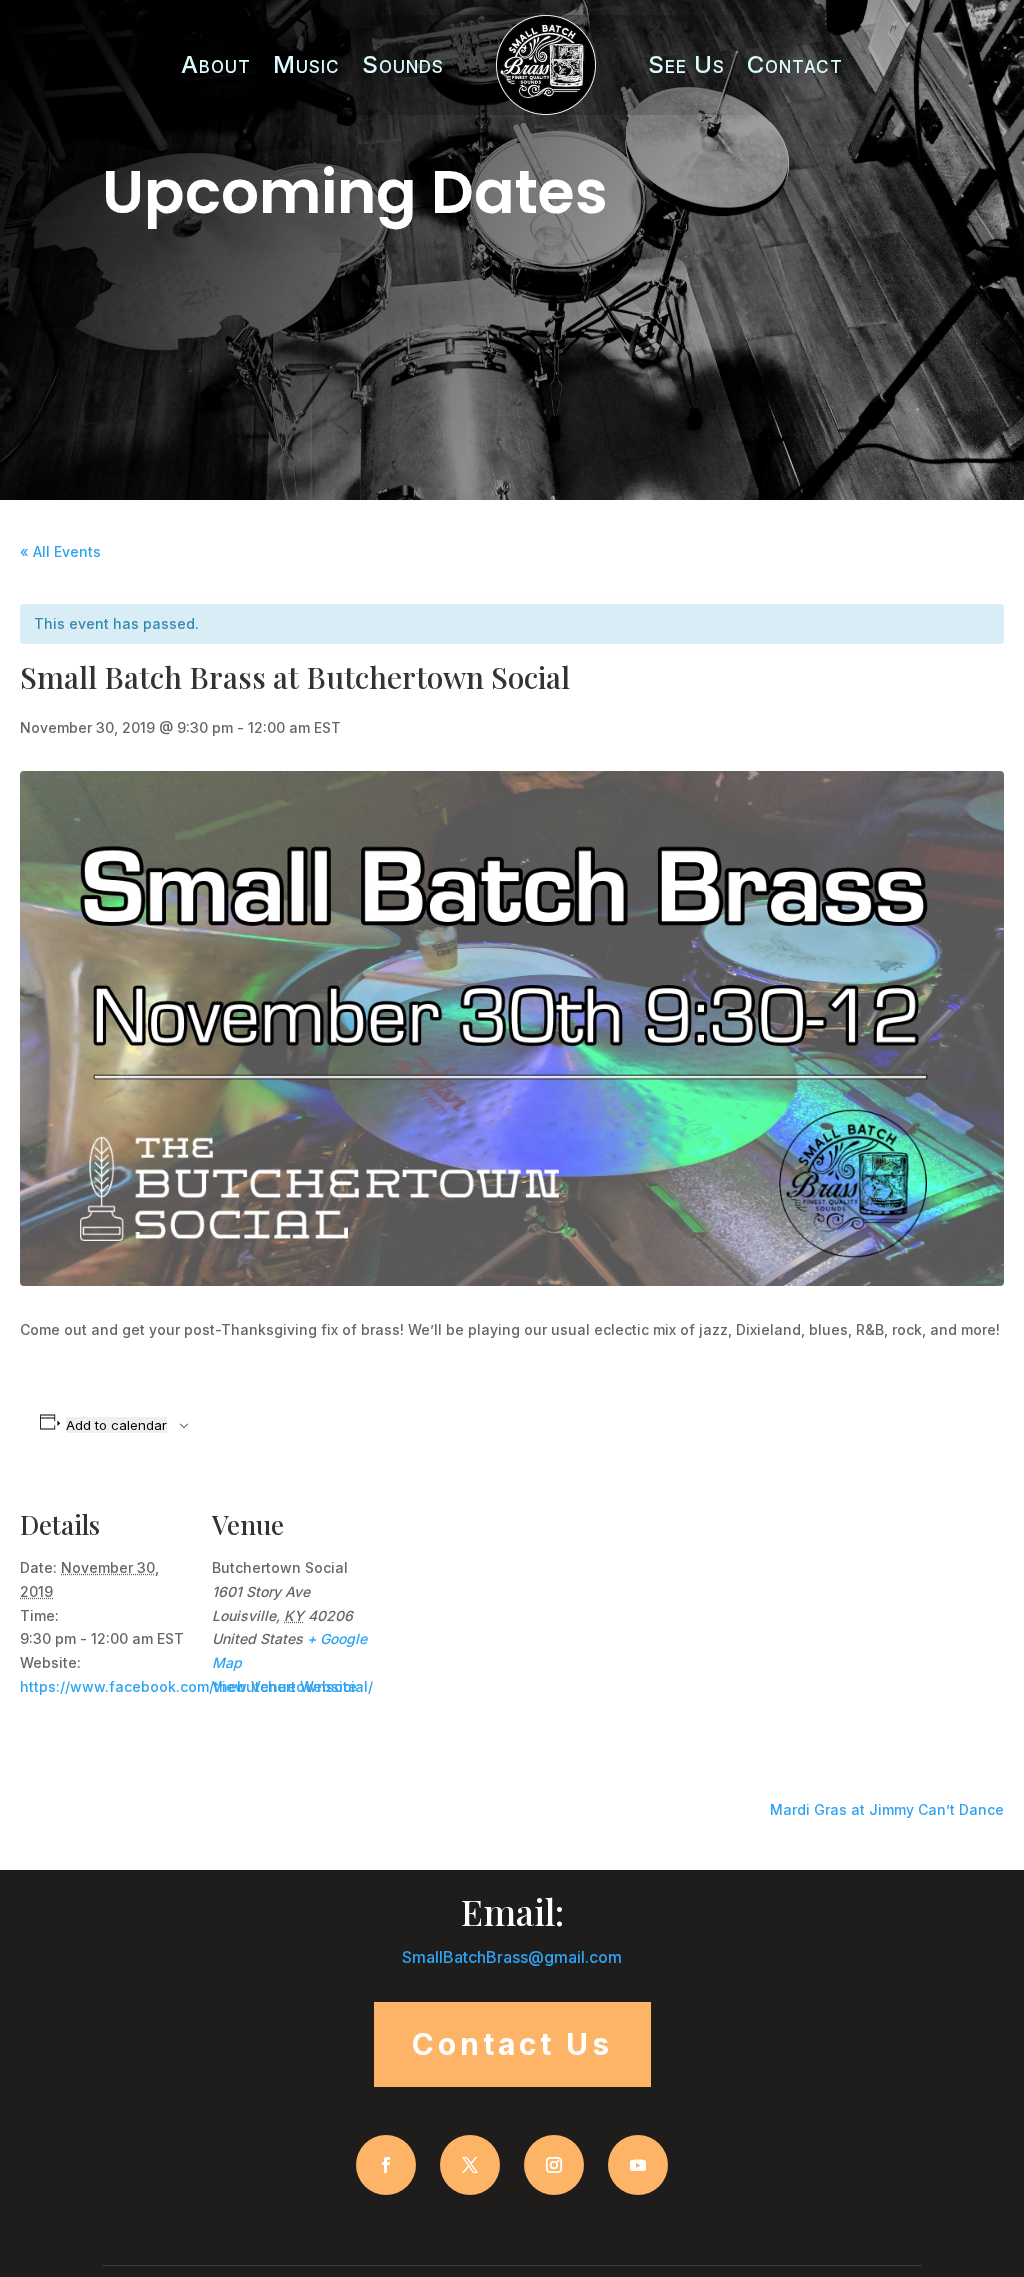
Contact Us (512, 2044)
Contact (795, 64)
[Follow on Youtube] (638, 2165)
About (216, 64)
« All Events (60, 551)
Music (306, 64)
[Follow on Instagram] (554, 2165)
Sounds (403, 64)
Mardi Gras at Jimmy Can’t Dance (887, 1809)
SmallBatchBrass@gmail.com (512, 1957)
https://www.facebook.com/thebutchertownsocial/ (196, 1686)
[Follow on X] (470, 2165)
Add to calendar (116, 1425)
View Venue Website (284, 1686)
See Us (686, 64)
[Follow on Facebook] (386, 2165)
